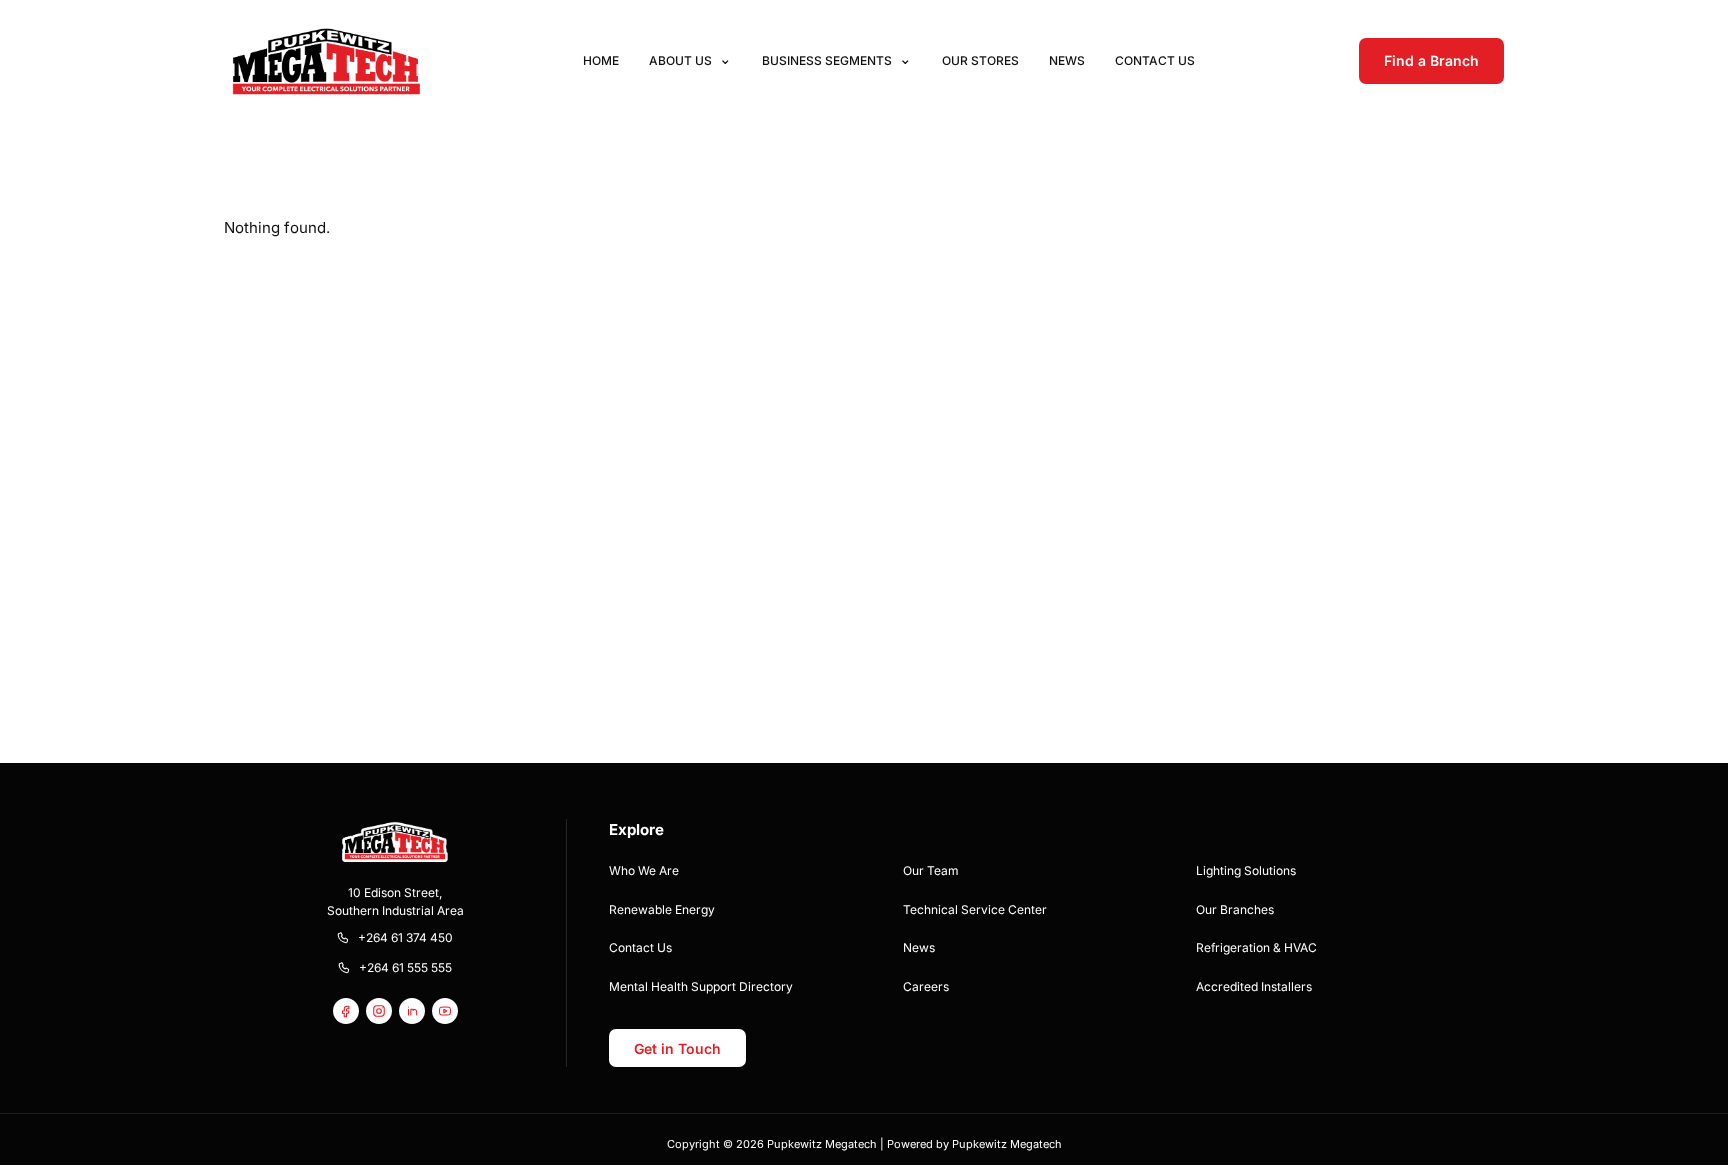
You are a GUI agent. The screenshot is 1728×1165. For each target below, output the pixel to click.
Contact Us (1155, 60)
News (1067, 60)
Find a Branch (1431, 60)
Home (601, 60)
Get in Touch (677, 1048)
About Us (680, 60)
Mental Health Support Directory (701, 986)
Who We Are (644, 870)
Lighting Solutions (1246, 870)
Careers (926, 986)
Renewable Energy (662, 909)
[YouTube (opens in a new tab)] (445, 1011)
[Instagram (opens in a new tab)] (379, 1011)
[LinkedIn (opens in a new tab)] (412, 1011)
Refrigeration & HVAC (1256, 947)
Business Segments (827, 60)
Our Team (931, 870)
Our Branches (1235, 909)
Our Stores (980, 60)
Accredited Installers (1254, 986)
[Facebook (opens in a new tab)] (346, 1011)
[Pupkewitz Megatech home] (326, 60)
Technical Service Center (975, 909)
